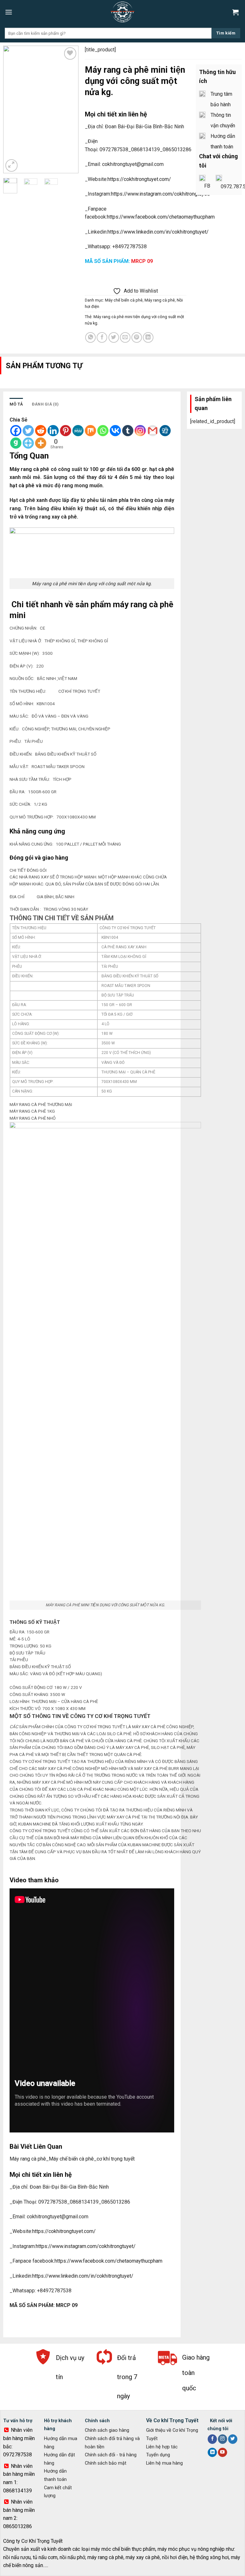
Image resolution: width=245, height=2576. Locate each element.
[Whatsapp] (103, 431)
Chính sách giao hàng (107, 2430)
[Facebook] (16, 431)
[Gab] (16, 443)
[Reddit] (41, 431)
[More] (41, 443)
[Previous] (13, 109)
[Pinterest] (66, 431)
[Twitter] (28, 431)
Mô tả (16, 404)
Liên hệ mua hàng (164, 2463)
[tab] (16, 404)
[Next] (69, 109)
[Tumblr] (128, 431)
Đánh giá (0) (45, 404)
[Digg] (165, 431)
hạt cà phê (161, 469)
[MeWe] (78, 431)
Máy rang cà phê (160, 300)
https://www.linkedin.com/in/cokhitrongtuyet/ (158, 232)
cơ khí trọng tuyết (116, 2159)
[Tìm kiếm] (226, 33)
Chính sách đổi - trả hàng (111, 2455)
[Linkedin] (53, 431)
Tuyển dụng (158, 2455)
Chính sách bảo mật (106, 2463)
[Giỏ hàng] (236, 12)
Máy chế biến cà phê (124, 300)
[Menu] (9, 12)
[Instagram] (140, 431)
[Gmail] (153, 431)
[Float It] (28, 443)
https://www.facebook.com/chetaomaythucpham (161, 217)
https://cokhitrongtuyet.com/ (139, 179)
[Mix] (90, 431)
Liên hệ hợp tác (162, 2447)
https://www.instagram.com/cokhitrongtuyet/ (161, 194)
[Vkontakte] (115, 431)
